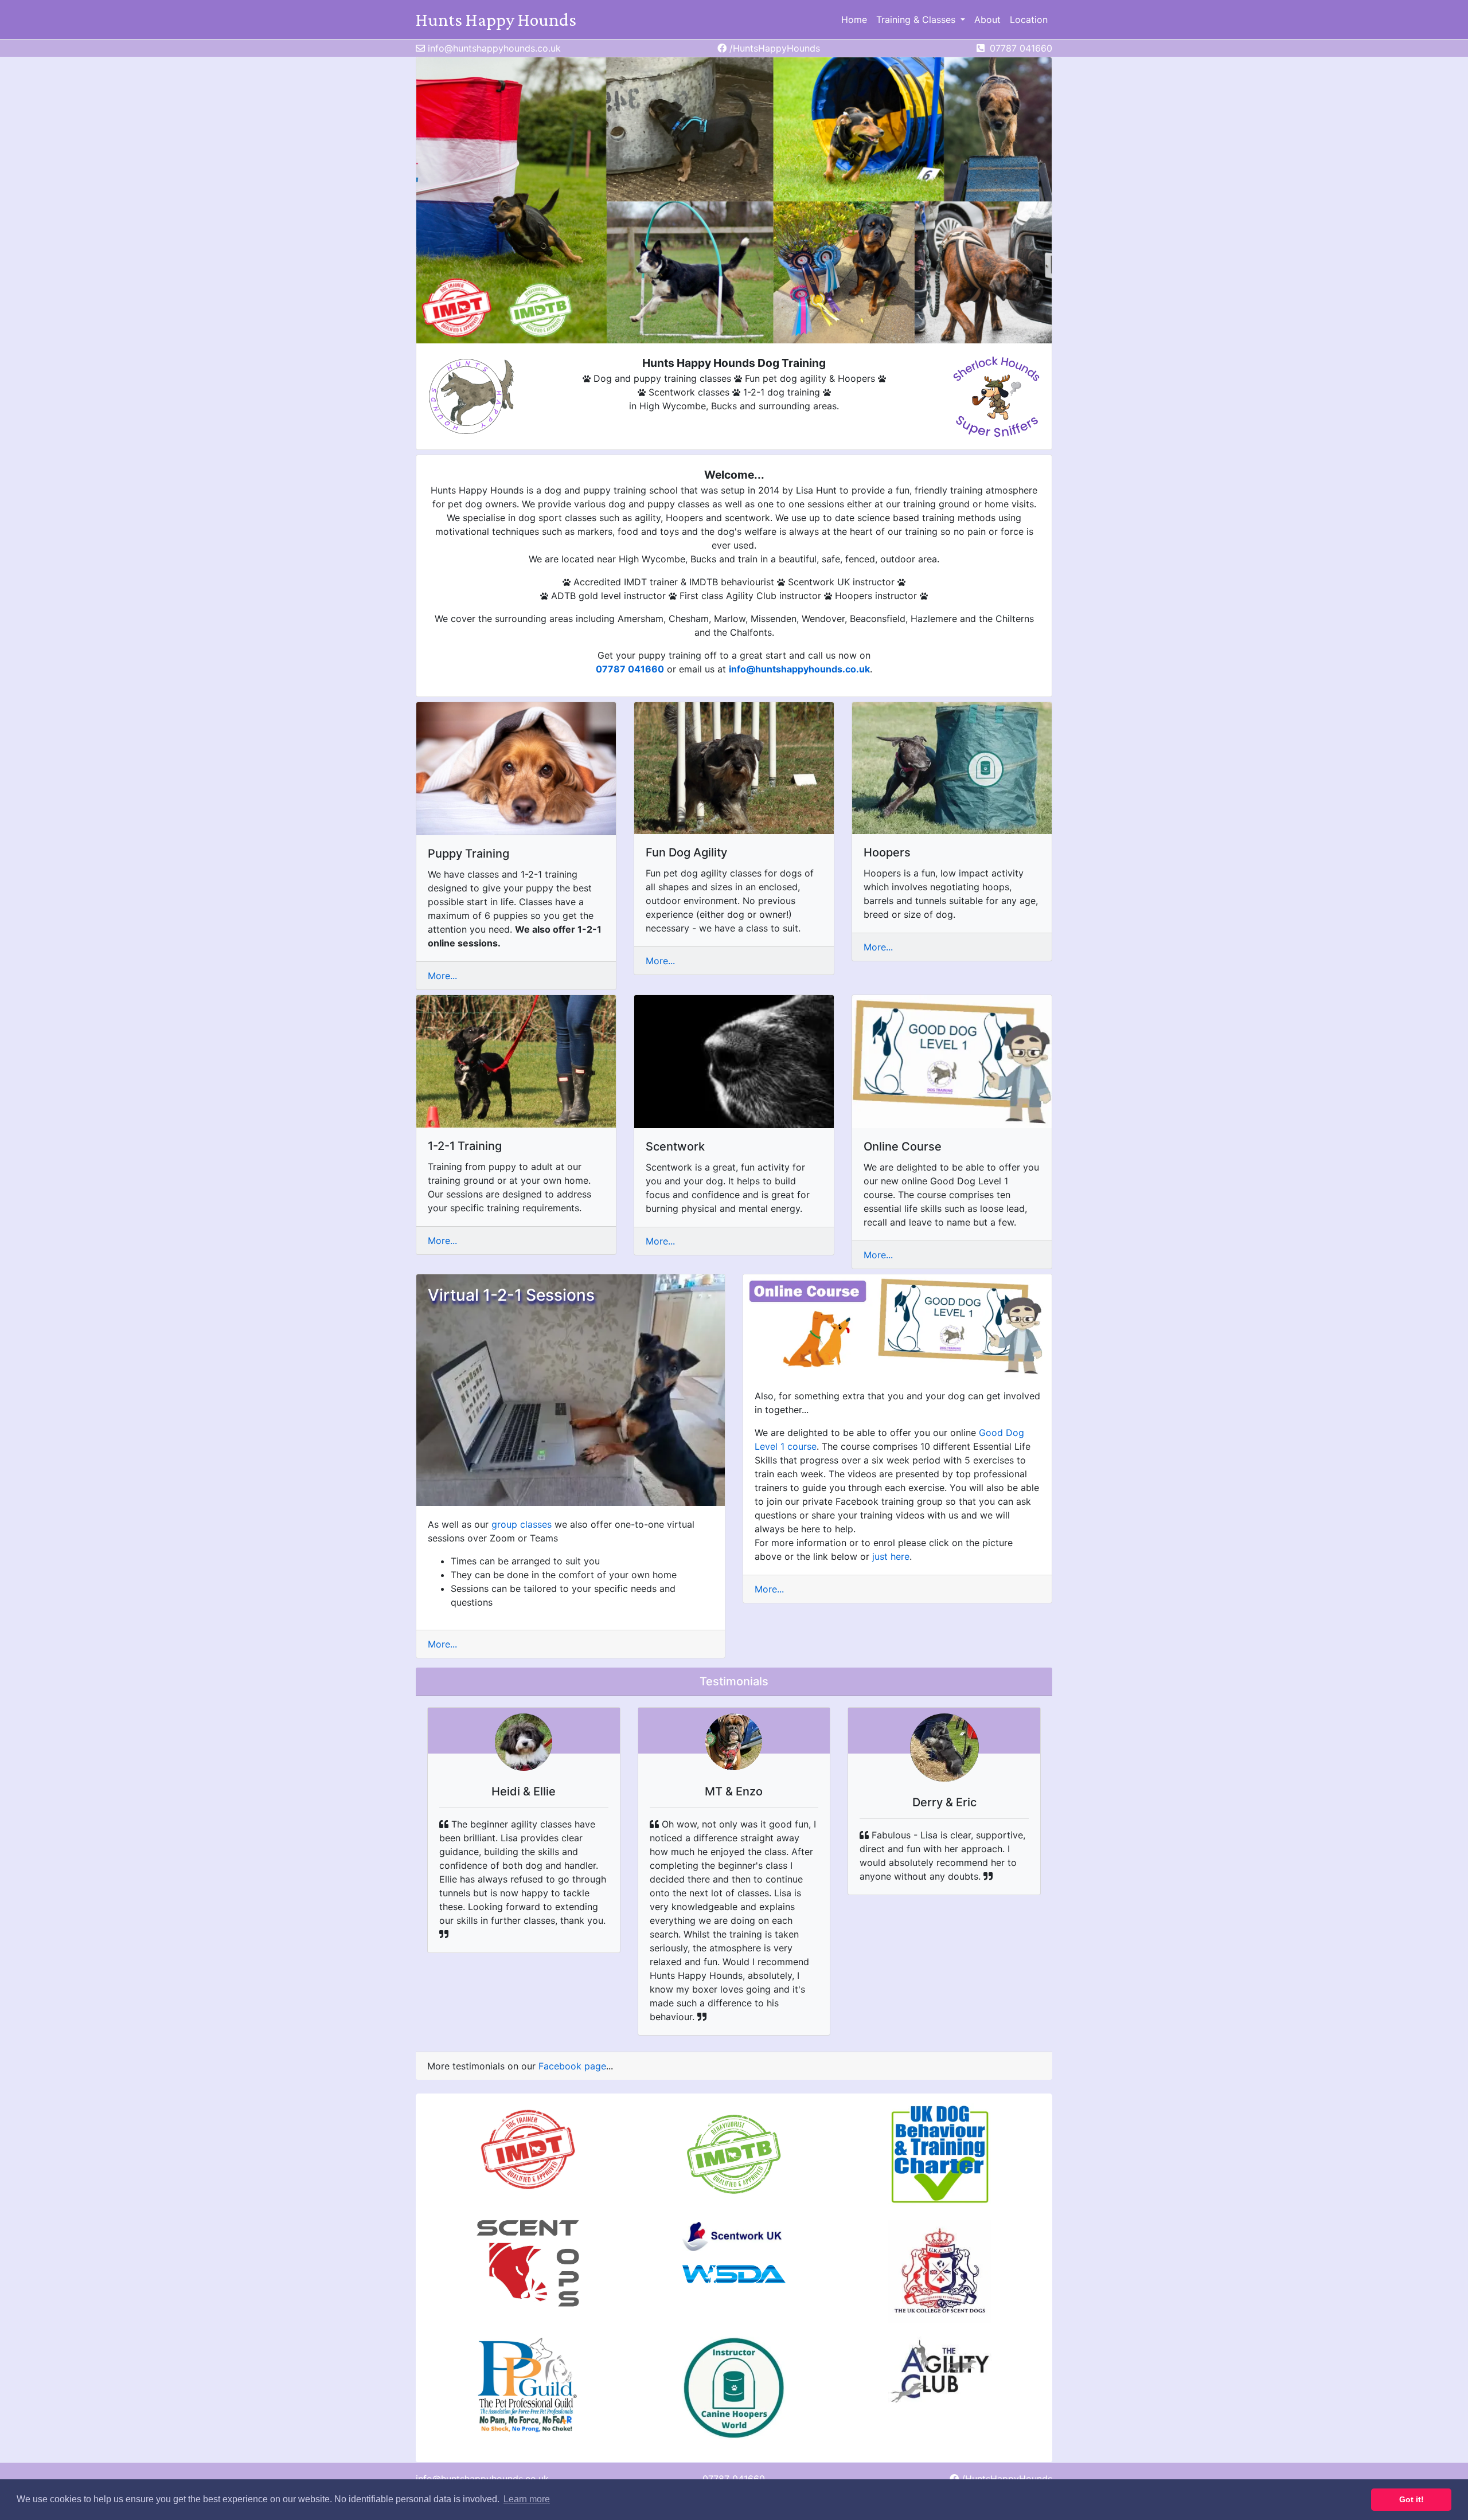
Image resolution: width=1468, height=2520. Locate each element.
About (987, 19)
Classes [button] (917, 19)
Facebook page (572, 2066)
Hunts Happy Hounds (496, 19)
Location (1029, 19)
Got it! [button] (1412, 2499)
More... (442, 976)
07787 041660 (630, 669)
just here (891, 1556)
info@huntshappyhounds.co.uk (799, 669)
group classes (522, 1524)
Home (854, 19)
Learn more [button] (527, 2499)
